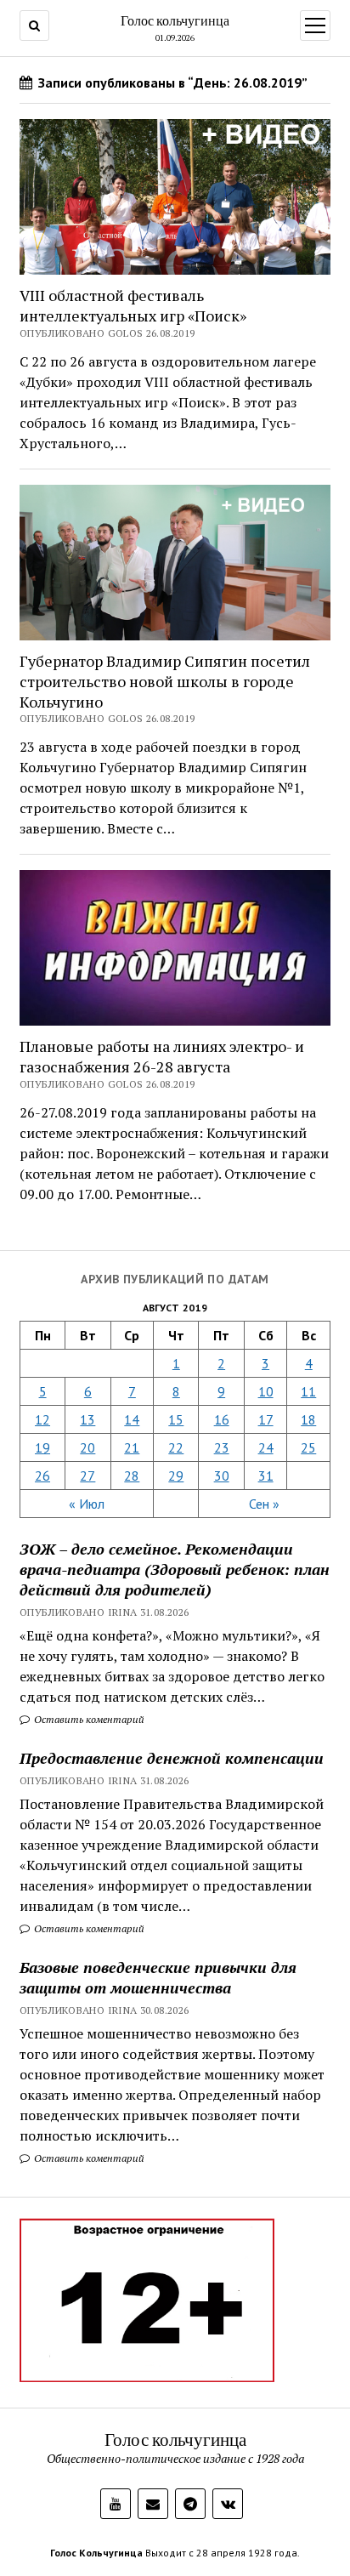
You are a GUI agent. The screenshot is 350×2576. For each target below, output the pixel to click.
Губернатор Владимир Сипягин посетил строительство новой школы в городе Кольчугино (165, 681)
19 (42, 1447)
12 (42, 1419)
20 (87, 1447)
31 (266, 1476)
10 (266, 1391)
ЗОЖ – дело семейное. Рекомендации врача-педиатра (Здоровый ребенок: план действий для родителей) (175, 1569)
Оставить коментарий (88, 1719)
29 (176, 1476)
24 (266, 1447)
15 (176, 1419)
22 (176, 1447)
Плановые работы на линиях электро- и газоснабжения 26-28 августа (162, 1056)
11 (308, 1391)
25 (308, 1447)
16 (222, 1419)
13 (87, 1419)
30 (222, 1476)
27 (87, 1476)
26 (42, 1476)
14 (132, 1419)
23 (222, 1447)
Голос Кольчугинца (96, 2553)
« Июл (87, 1504)
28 (132, 1476)
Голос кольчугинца (175, 20)
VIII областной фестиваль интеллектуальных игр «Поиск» (133, 305)
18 (308, 1419)
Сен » (264, 1504)
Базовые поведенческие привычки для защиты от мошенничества (158, 1977)
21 (132, 1447)
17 (266, 1419)
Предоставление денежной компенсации (172, 1758)
